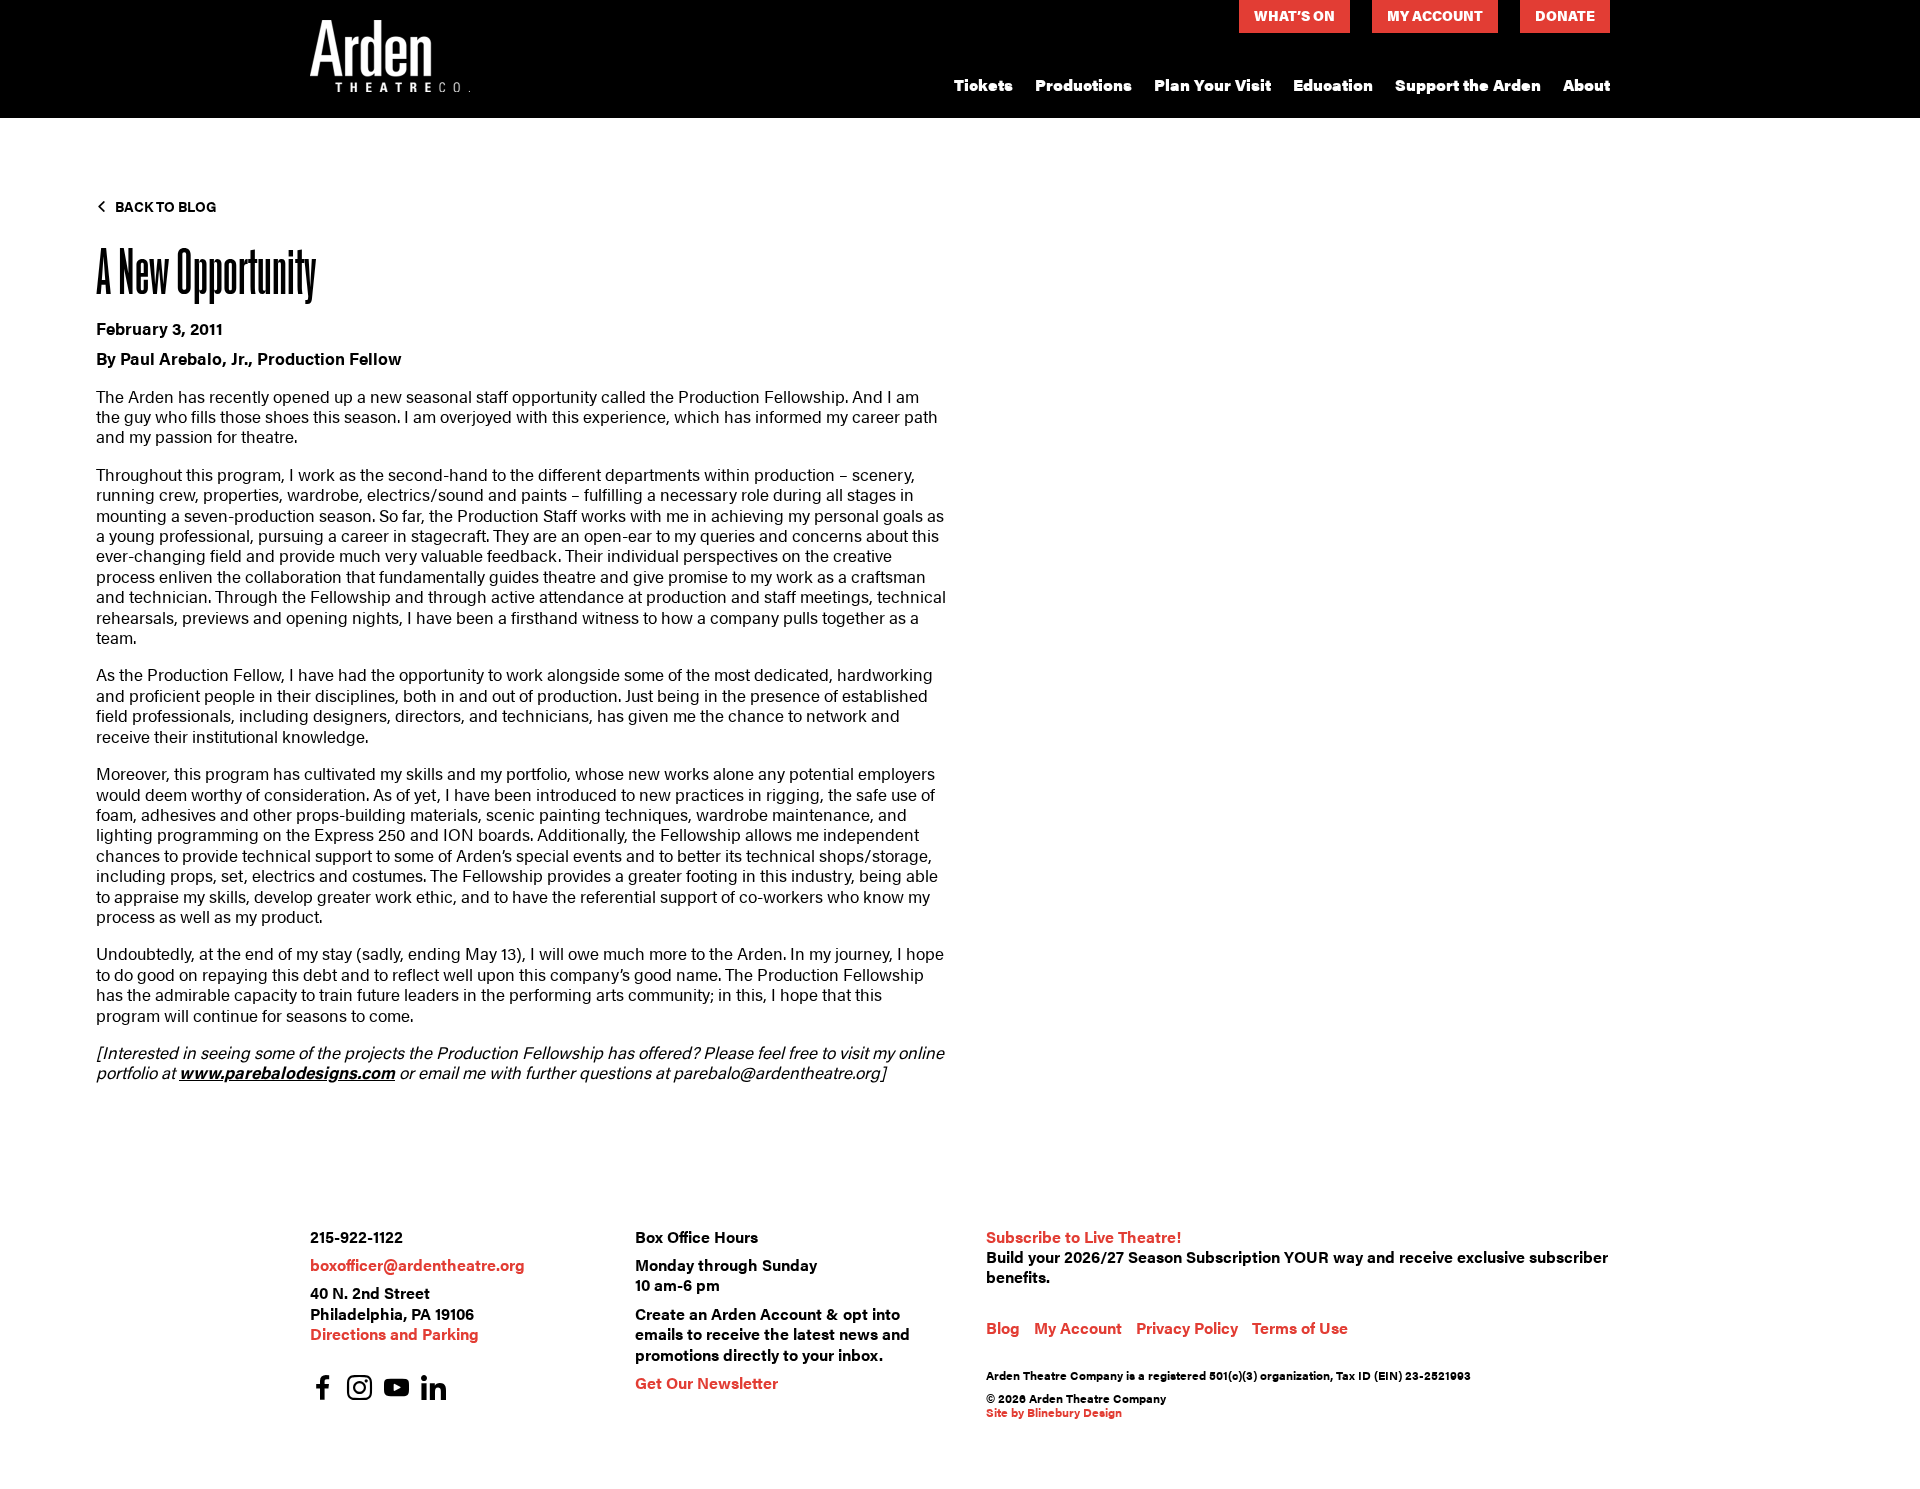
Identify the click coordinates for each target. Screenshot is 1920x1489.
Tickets (983, 84)
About (1586, 84)
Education (1333, 84)
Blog (1003, 1327)
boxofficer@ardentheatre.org (417, 1264)
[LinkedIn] (433, 1389)
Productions (1083, 84)
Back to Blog (166, 206)
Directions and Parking (394, 1333)
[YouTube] (396, 1389)
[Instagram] (359, 1389)
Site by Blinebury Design (1054, 1412)
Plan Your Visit (1212, 84)
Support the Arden (1468, 84)
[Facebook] (322, 1389)
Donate (1565, 15)
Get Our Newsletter (706, 1382)
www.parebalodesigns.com (287, 1072)
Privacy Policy (1187, 1327)
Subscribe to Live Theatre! (1083, 1236)
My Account (1435, 15)
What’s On (1294, 15)
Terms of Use (1300, 1327)
